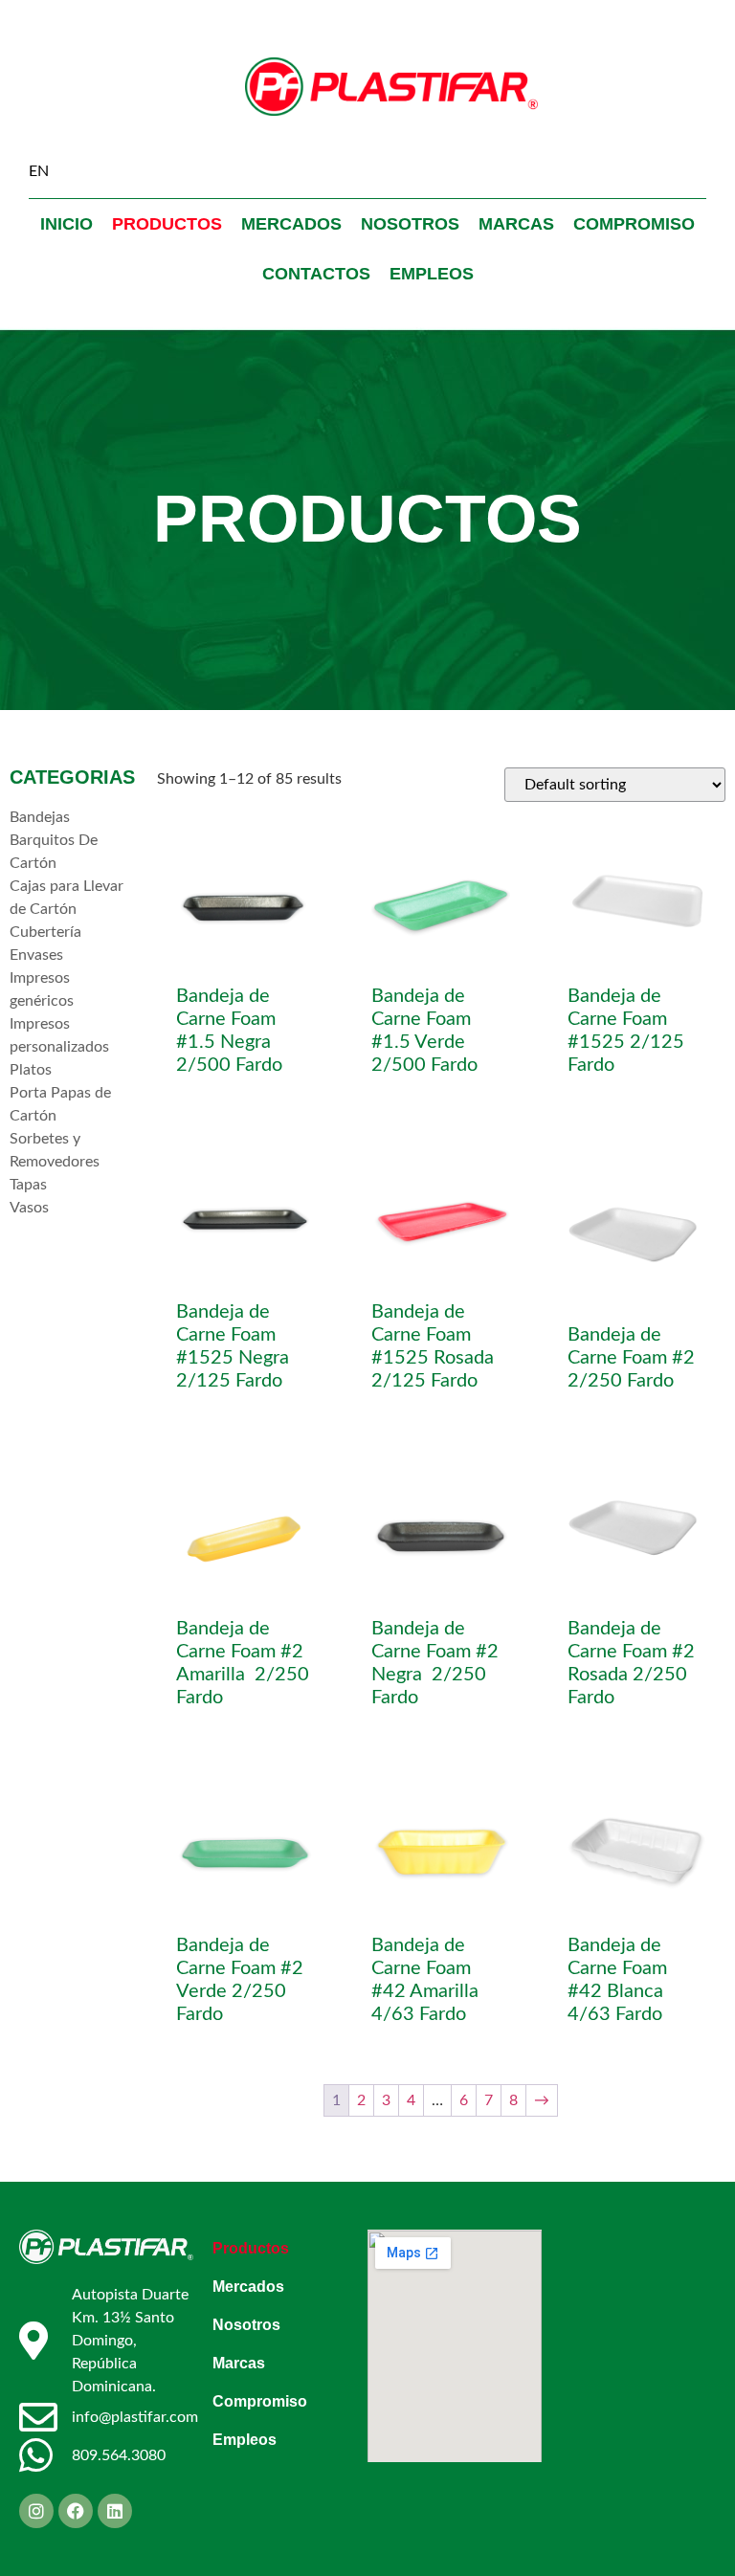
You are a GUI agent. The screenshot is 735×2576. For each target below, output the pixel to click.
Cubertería (45, 932)
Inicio (67, 224)
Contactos (316, 274)
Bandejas (40, 817)
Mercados (291, 224)
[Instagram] (36, 2511)
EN (39, 171)
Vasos (29, 1208)
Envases (36, 955)
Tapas (28, 1185)
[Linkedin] (115, 2511)
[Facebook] (76, 2511)
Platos (31, 1070)
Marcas (516, 224)
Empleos (432, 274)
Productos (167, 224)
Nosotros (410, 224)
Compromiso (634, 224)
